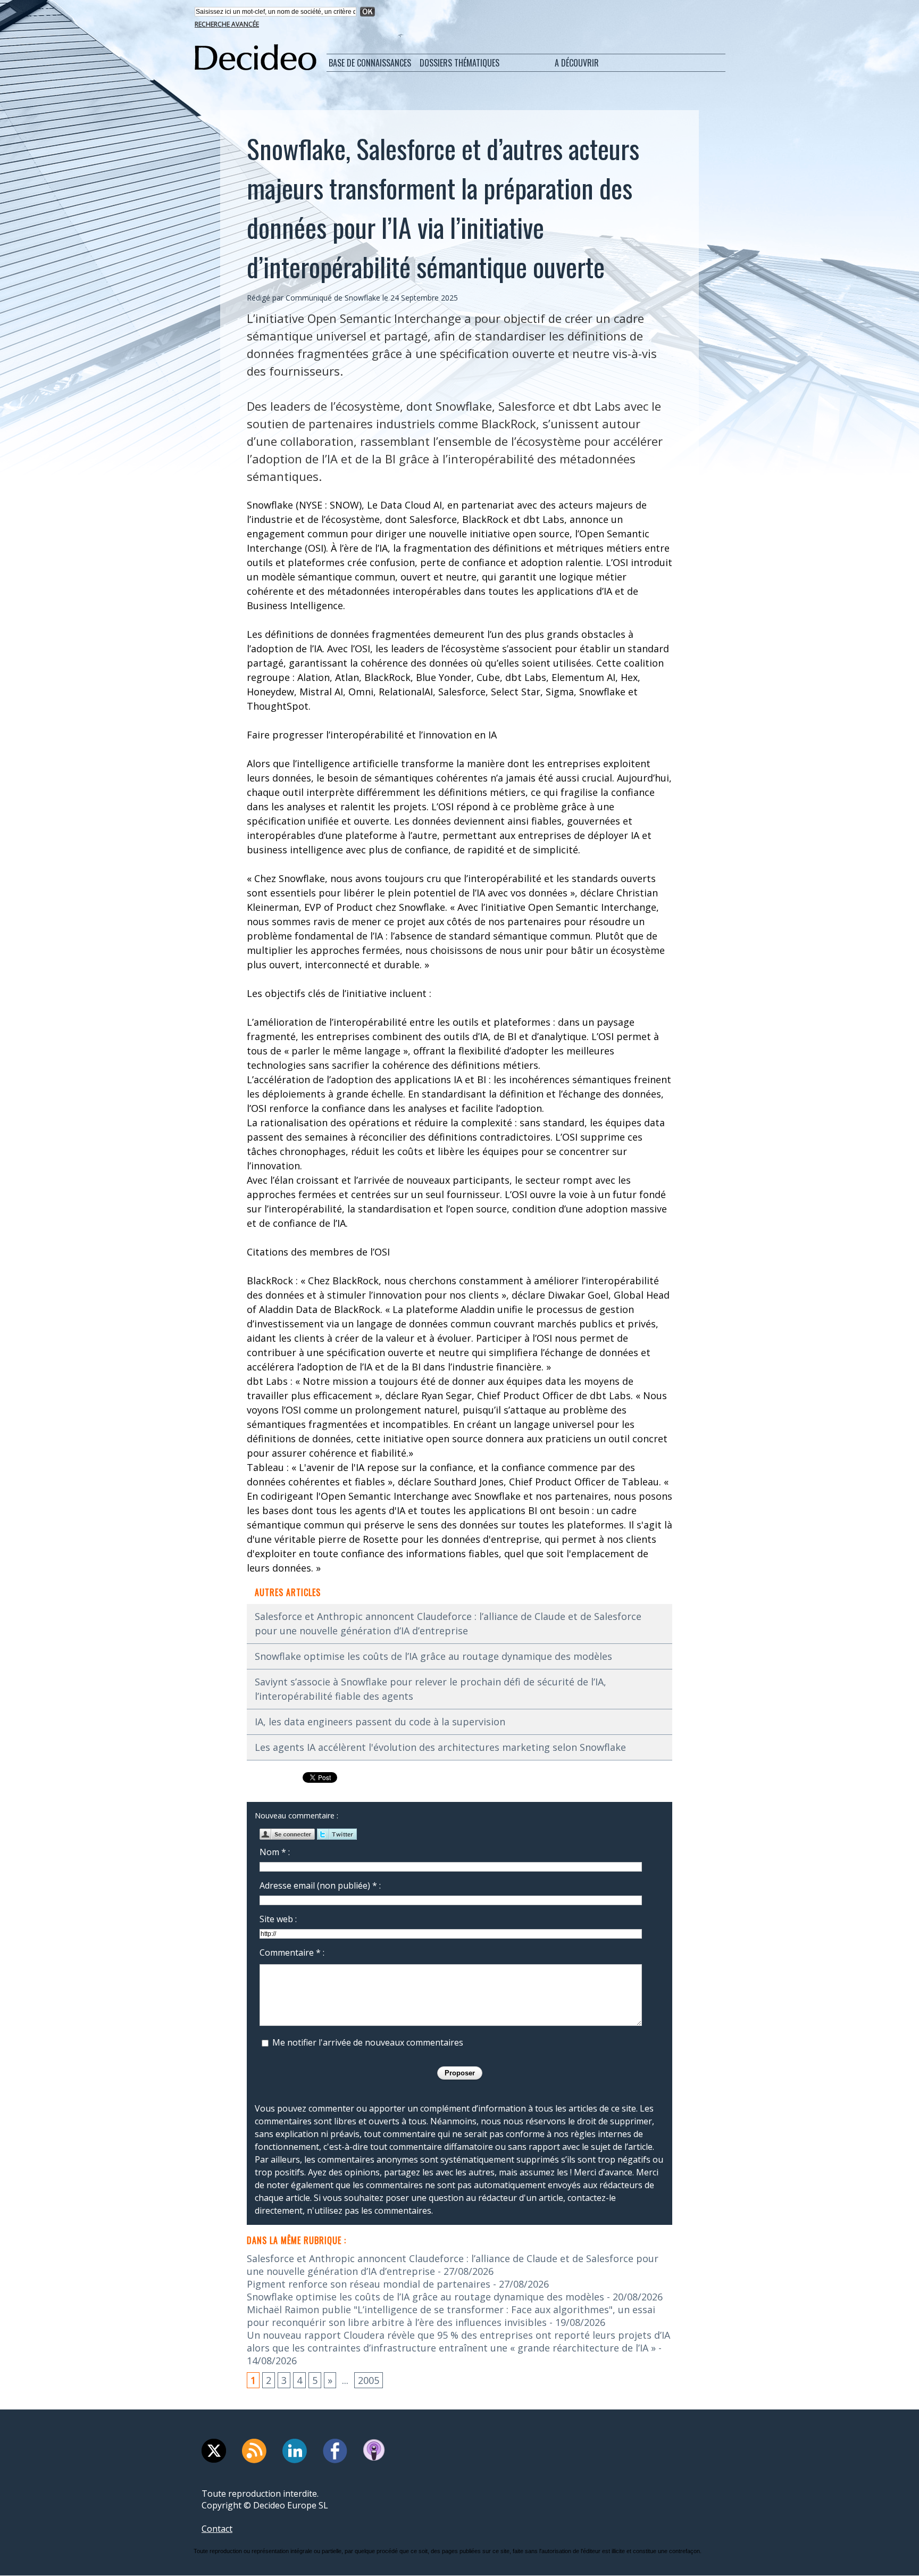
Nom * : (275, 1852)
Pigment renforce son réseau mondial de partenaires (369, 2284)
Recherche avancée (227, 24)
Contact (217, 2529)
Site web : (278, 1919)
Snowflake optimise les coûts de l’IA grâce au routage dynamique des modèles (433, 1656)
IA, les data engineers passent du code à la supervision (380, 1722)
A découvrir (577, 63)
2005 (369, 2380)
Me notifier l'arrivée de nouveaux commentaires (368, 2042)
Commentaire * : (292, 1952)
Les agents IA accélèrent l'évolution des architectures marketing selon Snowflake (440, 1747)
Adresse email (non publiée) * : (320, 1885)
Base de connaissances (370, 63)
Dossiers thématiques (459, 63)
